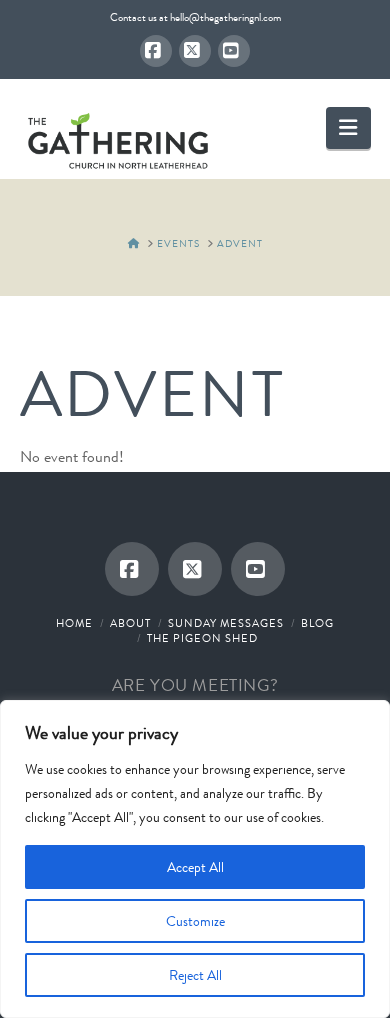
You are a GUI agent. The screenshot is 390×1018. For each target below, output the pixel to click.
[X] (195, 51)
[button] (348, 127)
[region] (195, 859)
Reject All (195, 975)
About (130, 623)
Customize (195, 921)
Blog (317, 623)
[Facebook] (156, 51)
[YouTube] (234, 51)
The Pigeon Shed (202, 638)
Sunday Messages (226, 623)
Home (74, 623)
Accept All (195, 867)
